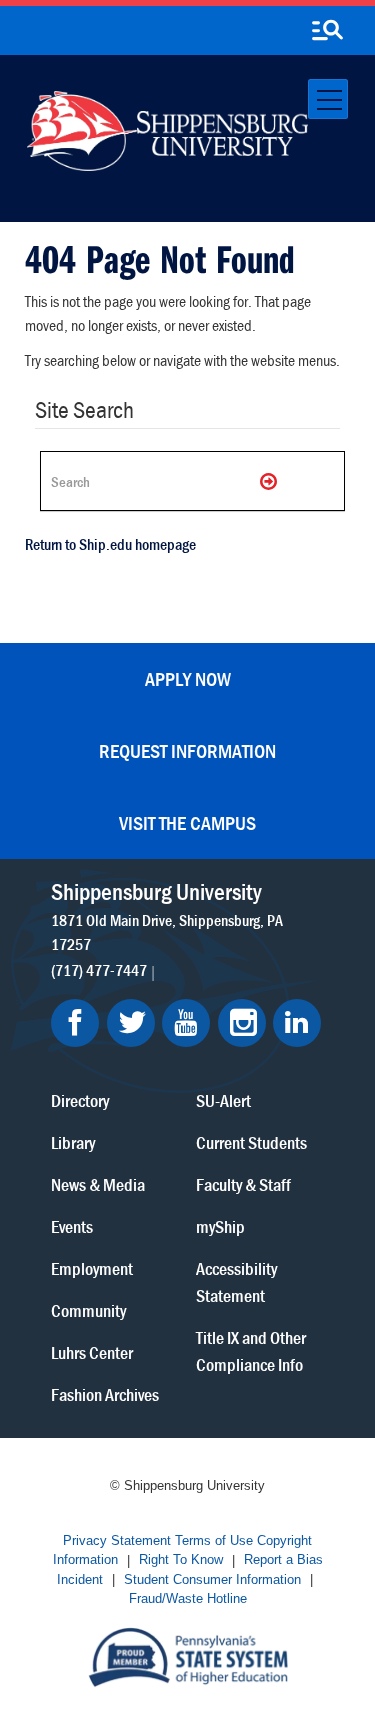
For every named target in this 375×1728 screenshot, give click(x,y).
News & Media (98, 1184)
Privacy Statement (117, 1540)
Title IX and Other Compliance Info (251, 1351)
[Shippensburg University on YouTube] (186, 1023)
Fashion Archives (105, 1394)
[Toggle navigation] (328, 99)
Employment (92, 1268)
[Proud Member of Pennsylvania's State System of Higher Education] (188, 1655)
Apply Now (188, 678)
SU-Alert (223, 1100)
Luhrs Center (92, 1352)
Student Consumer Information (212, 1579)
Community (88, 1310)
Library (73, 1142)
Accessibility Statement (236, 1282)
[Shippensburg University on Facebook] (75, 1023)
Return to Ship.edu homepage (110, 544)
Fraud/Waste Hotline (188, 1599)
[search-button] (327, 31)
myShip (220, 1226)
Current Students (251, 1142)
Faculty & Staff (243, 1184)
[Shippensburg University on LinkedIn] (297, 1023)
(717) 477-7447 (99, 970)
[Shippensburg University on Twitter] (131, 1023)
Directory (80, 1100)
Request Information (187, 750)
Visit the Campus (187, 822)
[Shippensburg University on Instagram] (242, 1023)
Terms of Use (214, 1540)
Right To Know (181, 1560)
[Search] (270, 481)
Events (72, 1226)
